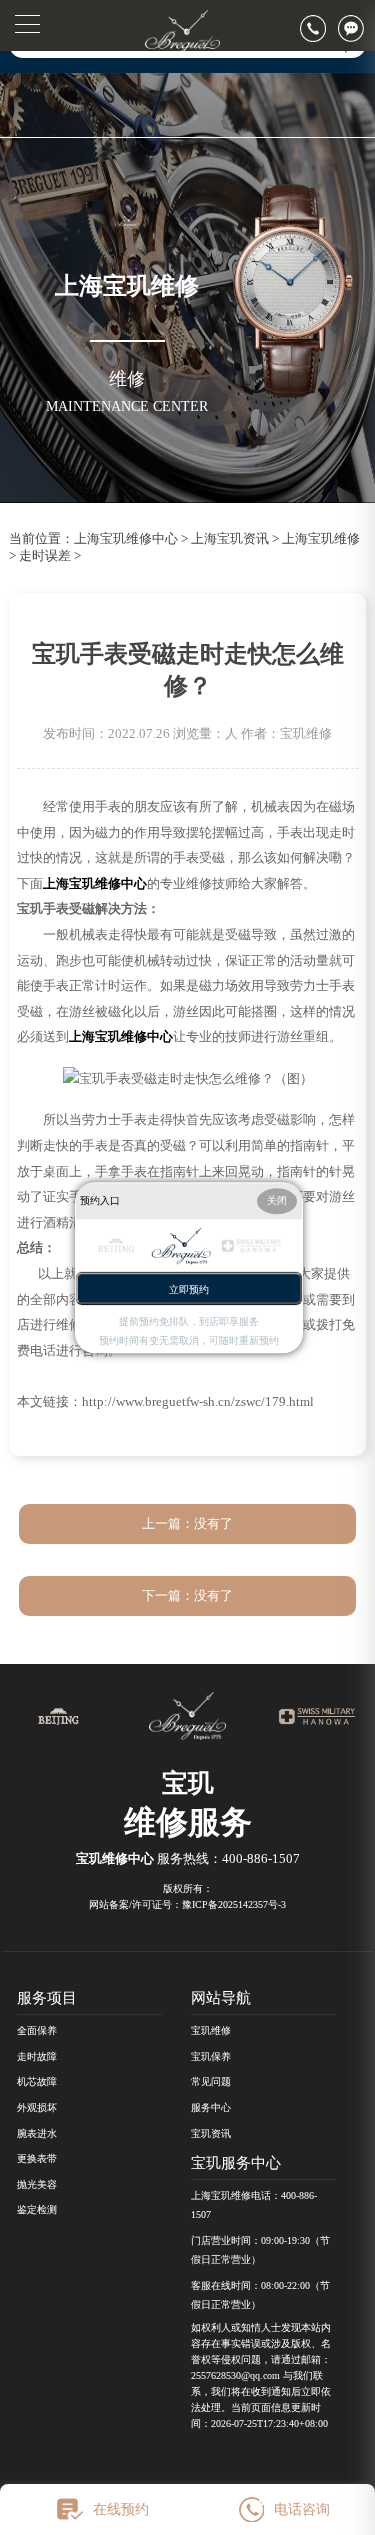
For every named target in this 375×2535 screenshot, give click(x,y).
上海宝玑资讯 (230, 539)
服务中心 (211, 2107)
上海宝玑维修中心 (126, 539)
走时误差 (45, 556)
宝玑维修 (211, 2030)
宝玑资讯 (211, 2133)
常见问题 (211, 2081)
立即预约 (189, 1289)
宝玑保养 (211, 2056)
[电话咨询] (319, 28)
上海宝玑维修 (321, 539)
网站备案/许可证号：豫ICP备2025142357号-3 (187, 1904)
